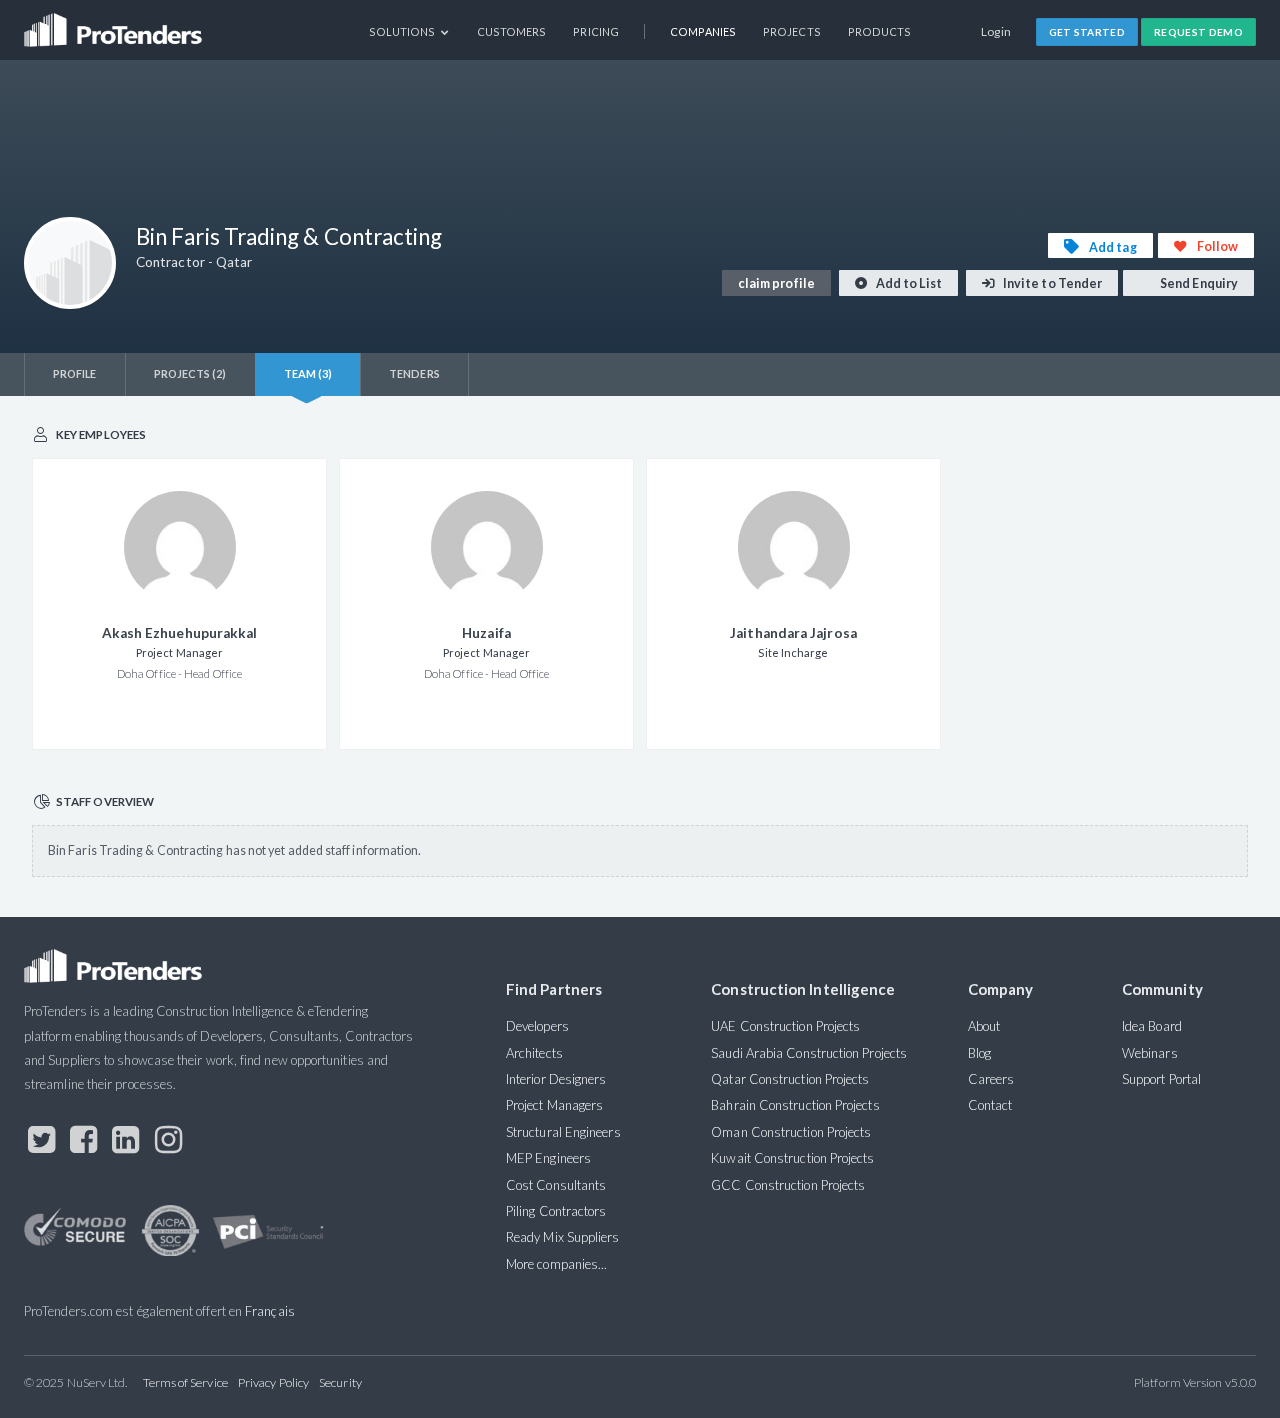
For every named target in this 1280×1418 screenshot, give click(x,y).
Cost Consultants (556, 1185)
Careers (991, 1079)
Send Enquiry (1198, 283)
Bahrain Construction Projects (795, 1105)
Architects (534, 1053)
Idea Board (1152, 1026)
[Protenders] (115, 23)
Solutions (403, 31)
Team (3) (308, 373)
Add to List (908, 283)
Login (996, 31)
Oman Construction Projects (791, 1132)
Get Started (1087, 32)
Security (340, 1382)
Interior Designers (556, 1079)
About (984, 1026)
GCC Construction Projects (788, 1185)
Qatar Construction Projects (790, 1079)
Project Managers (554, 1105)
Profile (75, 373)
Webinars (1150, 1053)
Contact (990, 1105)
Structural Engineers (563, 1132)
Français (270, 1311)
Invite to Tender (1051, 283)
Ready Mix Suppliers (563, 1237)
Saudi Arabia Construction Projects (809, 1053)
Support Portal (1161, 1079)
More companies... (556, 1264)
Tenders (414, 373)
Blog (979, 1053)
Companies (703, 31)
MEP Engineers (548, 1158)
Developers (537, 1026)
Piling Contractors (556, 1211)
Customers (512, 31)
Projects (792, 31)
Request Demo (1198, 32)
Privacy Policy (273, 1382)
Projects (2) (190, 373)
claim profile (776, 283)
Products (880, 31)
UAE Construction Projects (785, 1026)
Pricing (596, 31)
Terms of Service (185, 1382)
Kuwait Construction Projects (792, 1158)
